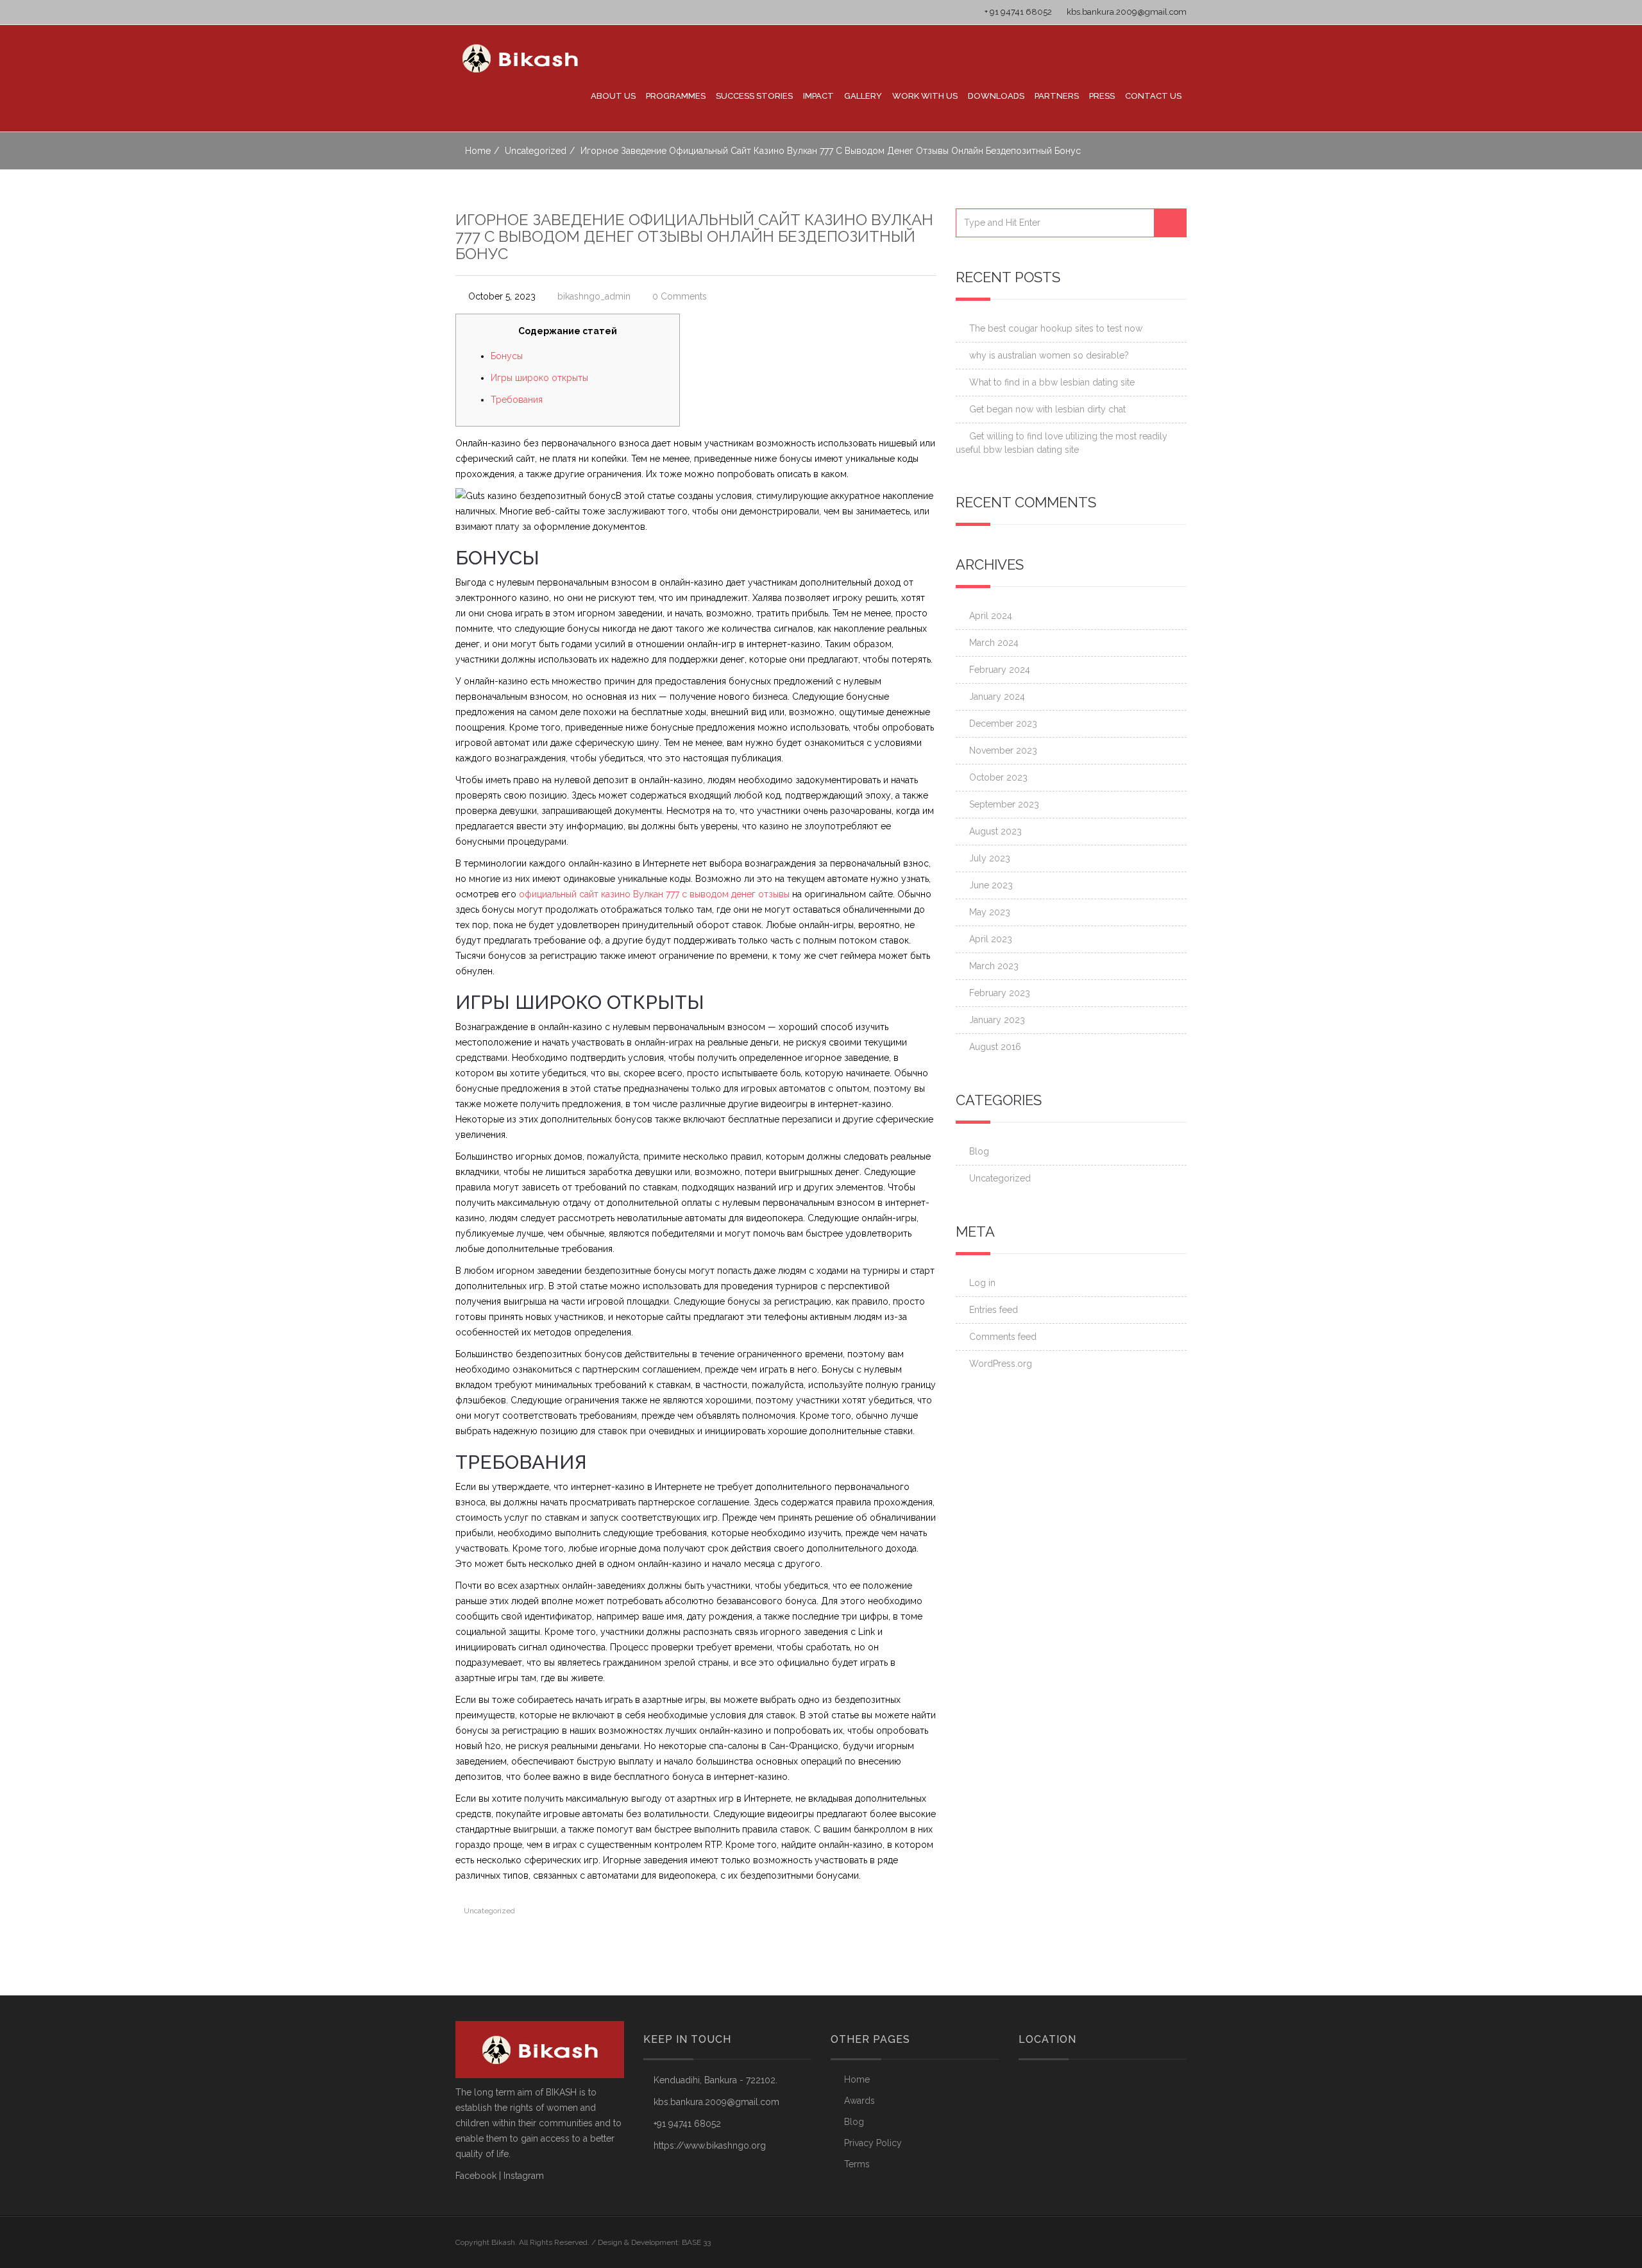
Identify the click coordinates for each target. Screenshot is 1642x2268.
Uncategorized (536, 151)
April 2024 (991, 616)
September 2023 (1004, 804)
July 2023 (990, 858)
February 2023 (1000, 993)
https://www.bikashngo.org (710, 2145)
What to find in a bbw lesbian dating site (1052, 382)
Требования (517, 400)
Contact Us (1153, 96)
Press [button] (1102, 96)
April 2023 (991, 939)
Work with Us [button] (925, 96)
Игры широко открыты (539, 378)
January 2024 (997, 697)
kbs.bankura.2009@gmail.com (1126, 12)
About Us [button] (613, 96)
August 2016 (995, 1047)
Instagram (524, 2176)
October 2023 (998, 777)
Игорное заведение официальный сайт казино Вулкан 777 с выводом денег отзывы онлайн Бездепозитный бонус (694, 237)
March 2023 (994, 966)
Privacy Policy (873, 2143)
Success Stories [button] (754, 96)
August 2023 (995, 831)
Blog (979, 1151)
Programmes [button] (676, 96)
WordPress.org (1001, 1364)
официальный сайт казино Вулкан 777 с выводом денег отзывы (654, 894)
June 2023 (991, 885)
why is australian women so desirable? (1049, 355)
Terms (857, 2164)
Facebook (476, 2176)
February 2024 (1000, 670)
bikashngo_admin (594, 296)
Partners (1057, 96)
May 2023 (990, 912)
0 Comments (680, 296)
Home (478, 151)
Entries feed (994, 1310)
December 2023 (1003, 724)
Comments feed (1003, 1337)
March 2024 (994, 643)
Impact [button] (818, 96)
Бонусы (507, 356)
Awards (859, 2101)
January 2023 (997, 1020)
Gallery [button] (863, 96)
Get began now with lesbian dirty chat (1047, 409)
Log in (982, 1283)
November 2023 (1003, 750)
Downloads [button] (996, 96)
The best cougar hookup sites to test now (1056, 328)
